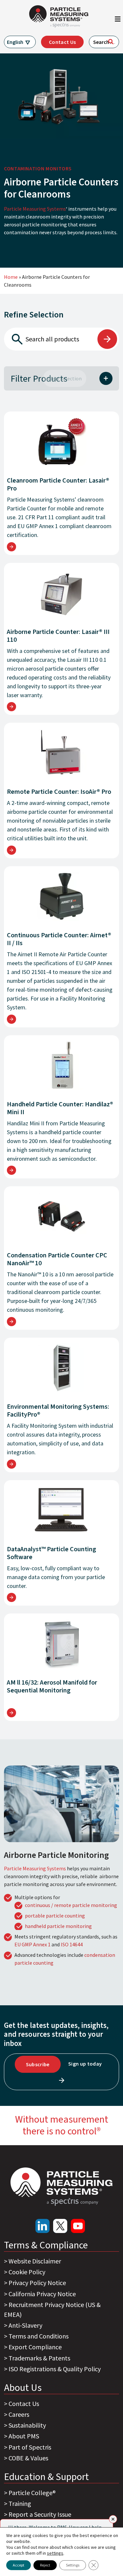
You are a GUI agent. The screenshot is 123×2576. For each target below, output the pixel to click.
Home (11, 277)
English (15, 42)
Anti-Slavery (25, 2325)
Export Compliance (35, 2347)
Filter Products (39, 378)
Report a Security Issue (40, 2514)
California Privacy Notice (42, 2294)
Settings (73, 2565)
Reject (45, 2565)
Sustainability (27, 2425)
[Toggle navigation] (118, 21)
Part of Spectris (30, 2447)
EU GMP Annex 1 (32, 1944)
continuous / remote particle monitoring (71, 1905)
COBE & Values (28, 2458)
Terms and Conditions (39, 2336)
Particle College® (32, 2493)
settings (55, 2553)
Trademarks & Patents (39, 2358)
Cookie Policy (27, 2272)
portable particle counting (55, 1916)
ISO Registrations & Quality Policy (55, 2369)
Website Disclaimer (35, 2261)
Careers (19, 2414)
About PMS (24, 2436)
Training (20, 2503)
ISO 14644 (72, 1944)
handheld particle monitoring (58, 1926)
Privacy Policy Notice (37, 2283)
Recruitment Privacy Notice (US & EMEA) (52, 2309)
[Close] (113, 2519)
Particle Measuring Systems (35, 209)
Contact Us (62, 42)
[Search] (111, 42)
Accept (19, 2565)
